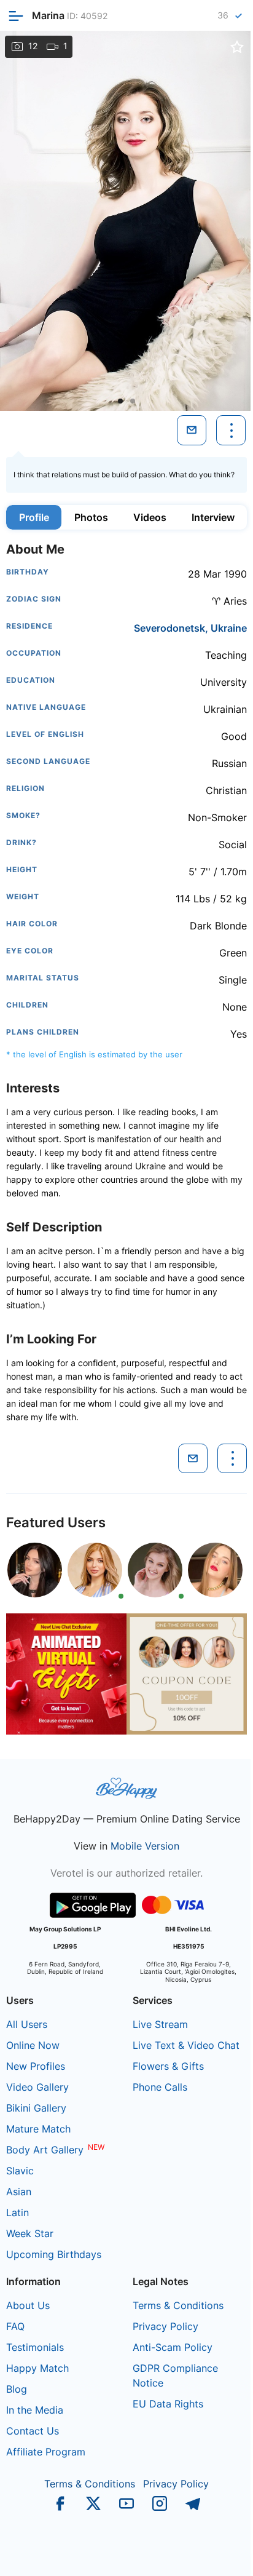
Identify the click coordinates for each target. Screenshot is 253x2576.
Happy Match (37, 2368)
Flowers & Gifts (168, 2066)
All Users (27, 2024)
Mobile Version (145, 1846)
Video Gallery (37, 2087)
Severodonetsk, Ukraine (190, 628)
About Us (28, 2305)
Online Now (33, 2045)
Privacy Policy (165, 2326)
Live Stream (160, 2024)
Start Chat (213, 2554)
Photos (91, 517)
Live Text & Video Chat (186, 2045)
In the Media (35, 2410)
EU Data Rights (168, 2404)
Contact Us (33, 2431)
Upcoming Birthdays (54, 2254)
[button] (120, 401)
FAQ (15, 2326)
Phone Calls (160, 2087)
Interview (213, 517)
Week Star (30, 2233)
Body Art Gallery (45, 2150)
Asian (19, 2192)
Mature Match (38, 2129)
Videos (150, 517)
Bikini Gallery (36, 2108)
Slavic (20, 2171)
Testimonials (35, 2347)
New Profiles (36, 2066)
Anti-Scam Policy (173, 2347)
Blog (17, 2389)
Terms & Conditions (178, 2305)
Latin (18, 2212)
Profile (34, 517)
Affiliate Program (46, 2452)
